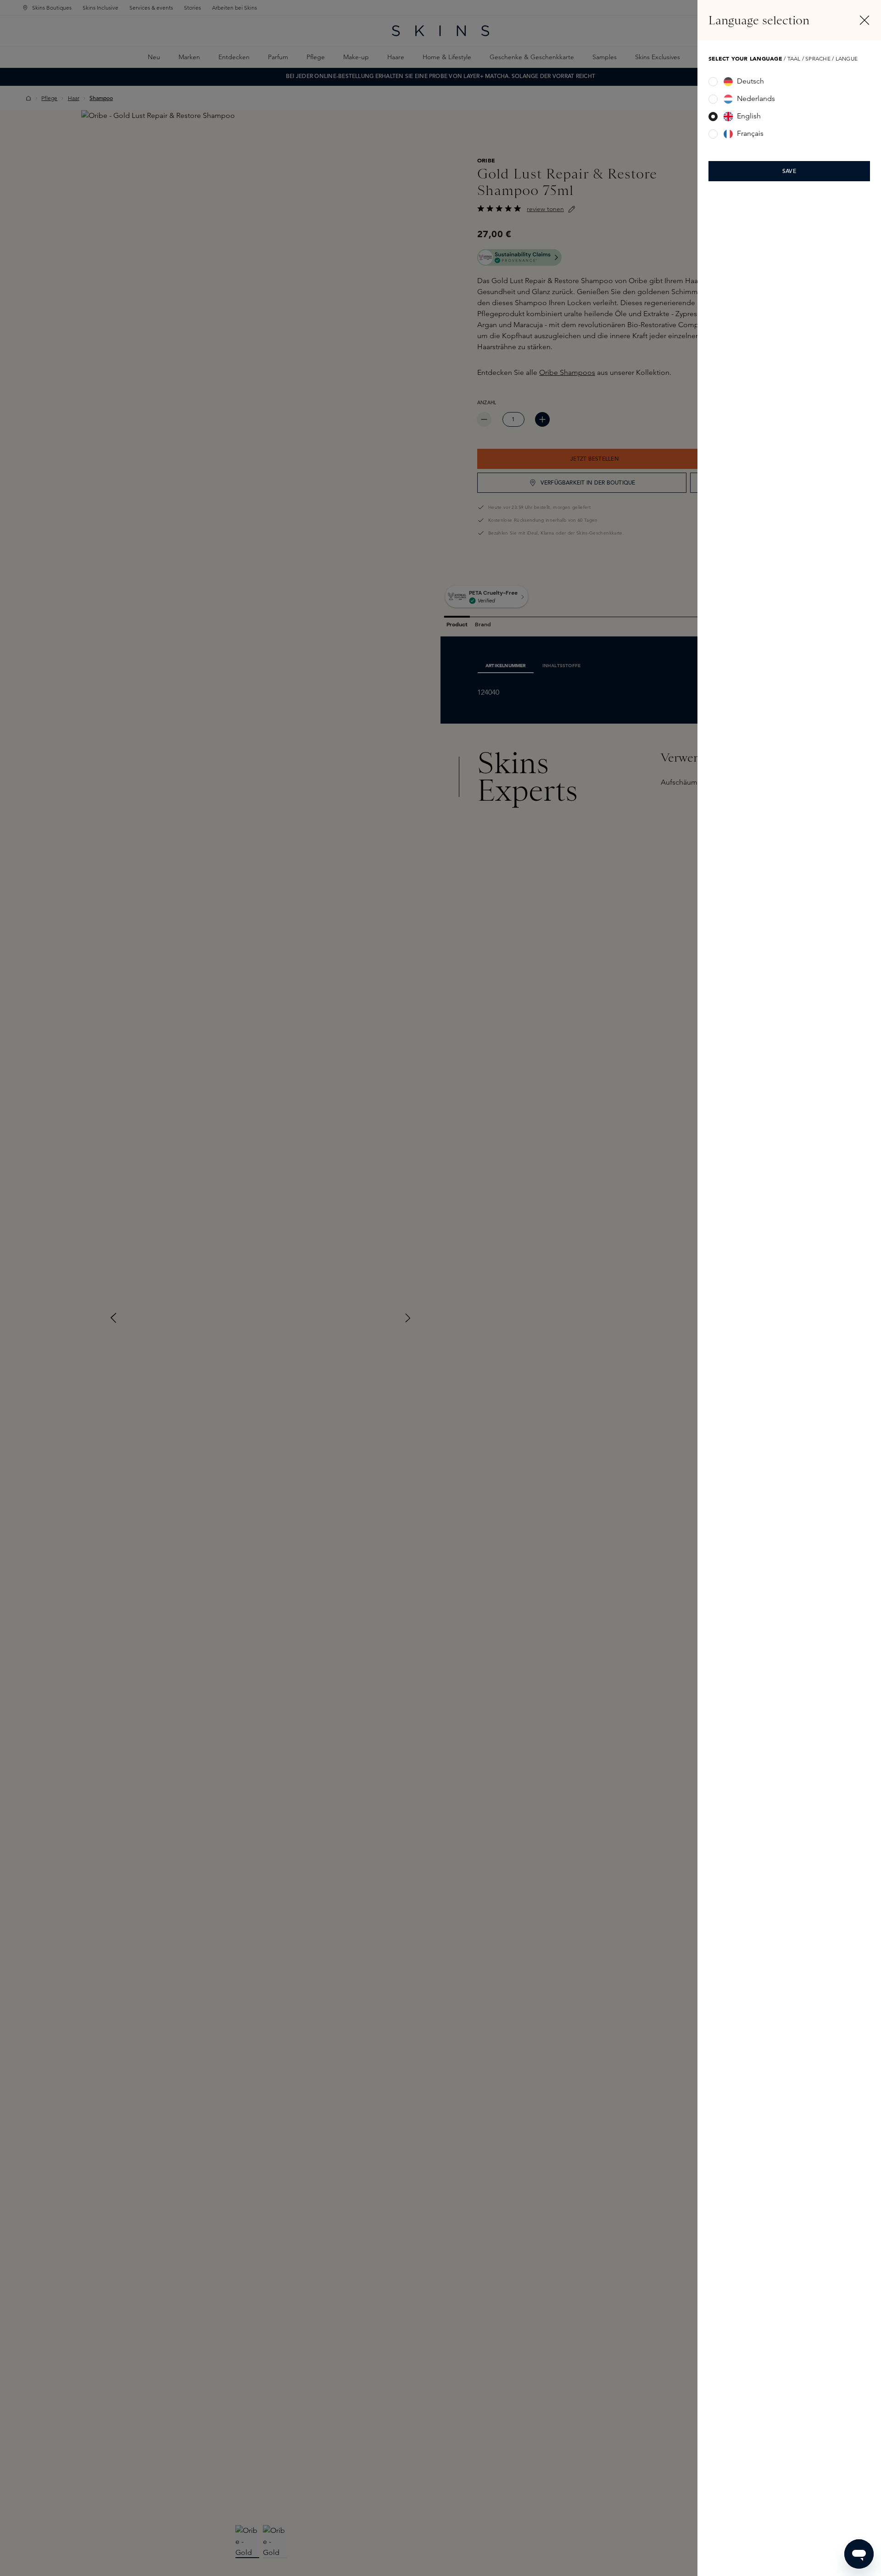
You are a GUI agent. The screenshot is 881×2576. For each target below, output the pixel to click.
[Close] (864, 20)
